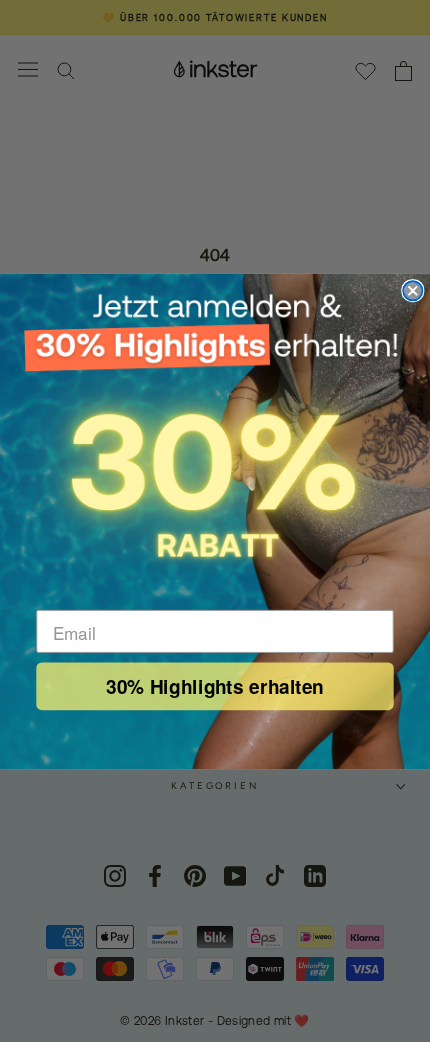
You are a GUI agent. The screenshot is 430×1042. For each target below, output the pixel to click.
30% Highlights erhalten (215, 686)
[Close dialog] (412, 290)
